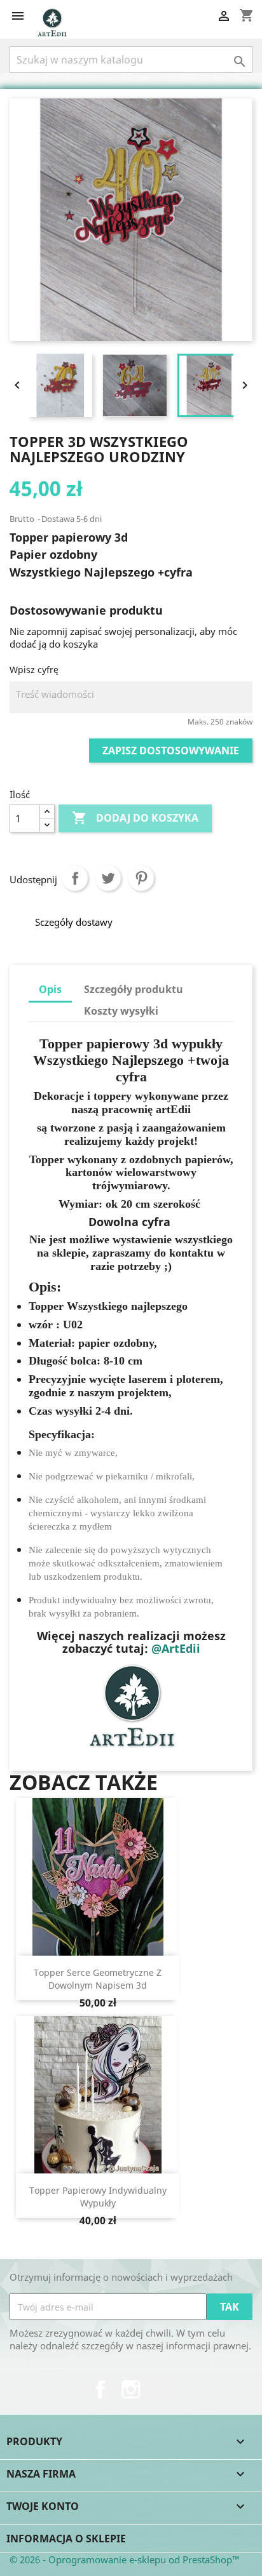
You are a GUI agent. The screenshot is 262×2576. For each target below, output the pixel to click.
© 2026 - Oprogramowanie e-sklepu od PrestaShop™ (125, 2559)
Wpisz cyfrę (34, 670)
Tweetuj (108, 878)
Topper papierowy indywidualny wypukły (98, 2197)
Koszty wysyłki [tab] (121, 1011)
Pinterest (141, 878)
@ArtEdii (176, 1648)
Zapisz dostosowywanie (171, 751)
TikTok (162, 2389)
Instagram (131, 2389)
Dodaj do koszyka (135, 818)
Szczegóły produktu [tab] (134, 989)
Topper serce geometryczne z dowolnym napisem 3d (98, 1979)
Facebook (100, 2389)
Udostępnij (75, 878)
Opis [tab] (50, 989)
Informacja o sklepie (66, 2539)
